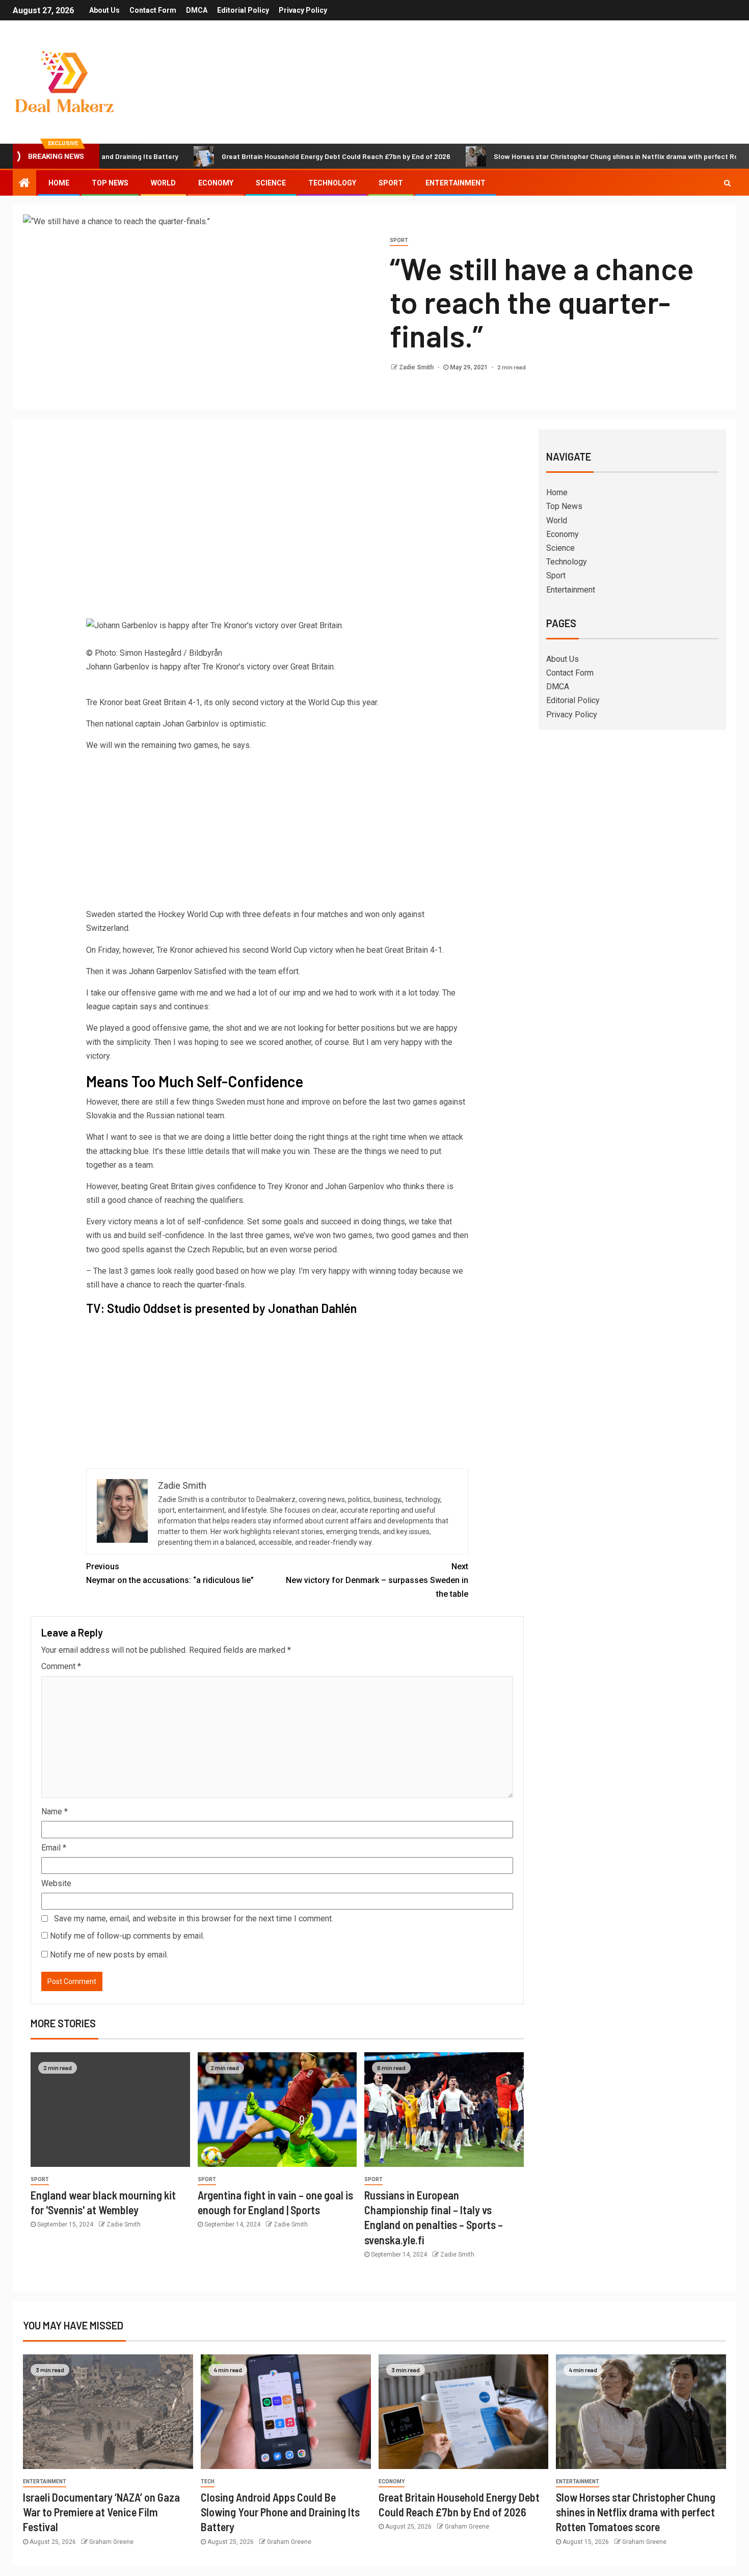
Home (59, 183)
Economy (216, 183)
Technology (332, 183)
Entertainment (456, 183)
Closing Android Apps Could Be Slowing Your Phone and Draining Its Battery (280, 2512)
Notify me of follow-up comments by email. (127, 1936)
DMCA (197, 10)
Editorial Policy (243, 10)
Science (271, 183)
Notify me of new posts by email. (109, 1955)
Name (55, 1812)
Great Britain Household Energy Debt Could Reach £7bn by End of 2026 (274, 156)
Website (56, 1883)
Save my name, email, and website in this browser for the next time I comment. (194, 1918)
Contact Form (153, 10)
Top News (110, 183)
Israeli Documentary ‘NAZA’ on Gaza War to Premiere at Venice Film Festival (101, 2512)
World (163, 183)
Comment (61, 1666)
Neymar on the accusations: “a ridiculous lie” (170, 1573)
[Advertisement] (277, 514)
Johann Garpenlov (160, 971)
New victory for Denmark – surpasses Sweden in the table (377, 1580)
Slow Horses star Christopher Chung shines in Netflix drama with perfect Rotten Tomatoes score (636, 2512)
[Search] (727, 183)
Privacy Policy (303, 10)
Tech (208, 2481)
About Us (104, 10)
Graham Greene (111, 2542)
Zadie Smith (417, 367)
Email (54, 1848)
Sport (391, 183)
